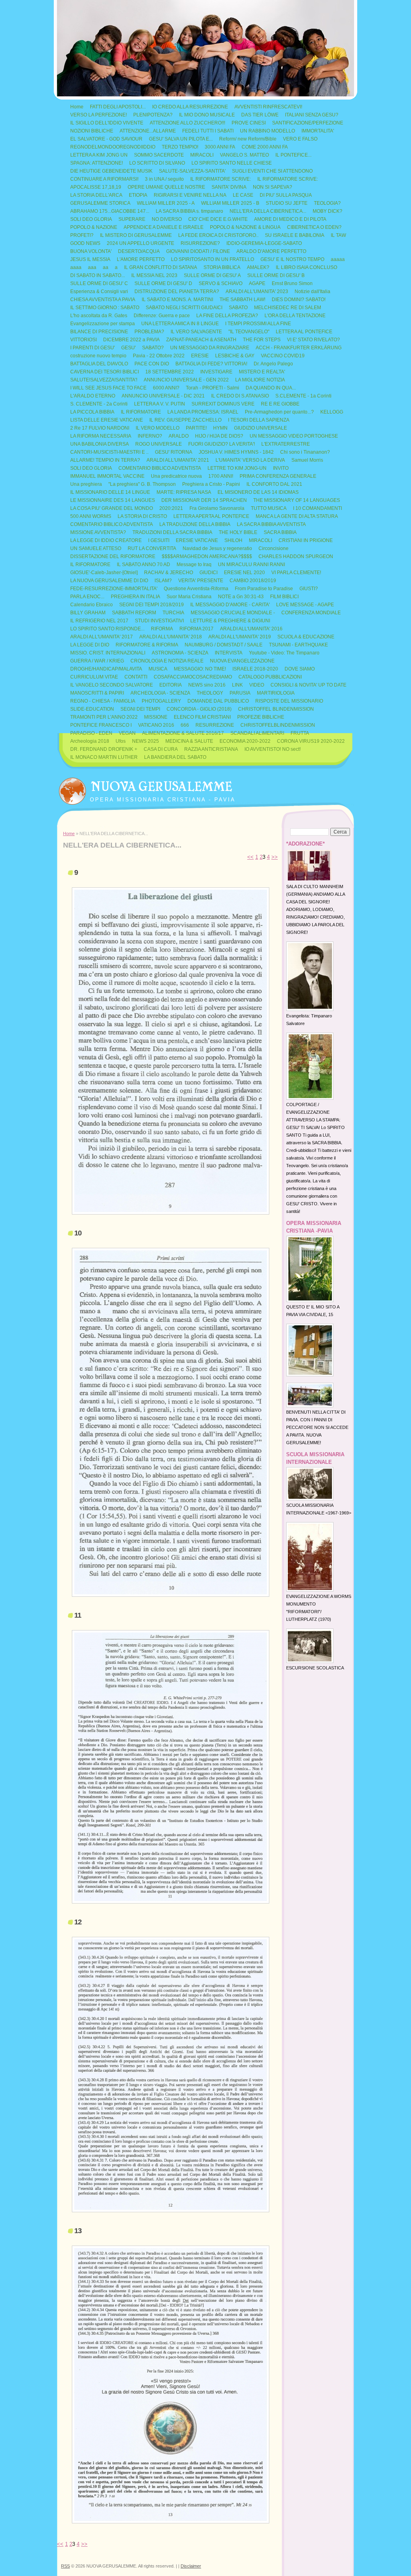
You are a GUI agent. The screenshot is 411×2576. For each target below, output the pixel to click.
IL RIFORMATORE (141, 412)
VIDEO (257, 685)
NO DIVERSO (167, 219)
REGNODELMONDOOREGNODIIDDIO (113, 147)
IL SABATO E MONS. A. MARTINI (177, 300)
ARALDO (179, 436)
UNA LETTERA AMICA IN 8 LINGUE (180, 324)
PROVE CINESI (249, 123)
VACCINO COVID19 (283, 356)
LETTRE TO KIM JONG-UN (237, 468)
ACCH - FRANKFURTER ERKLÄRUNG (299, 348)
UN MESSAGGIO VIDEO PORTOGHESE (294, 436)
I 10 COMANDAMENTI (317, 508)
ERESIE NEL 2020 (244, 573)
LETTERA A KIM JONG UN (99, 155)
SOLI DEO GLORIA (91, 219)
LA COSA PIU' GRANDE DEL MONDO (112, 508)
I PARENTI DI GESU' (93, 348)
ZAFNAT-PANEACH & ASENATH (201, 340)
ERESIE (200, 356)
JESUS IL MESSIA (90, 259)
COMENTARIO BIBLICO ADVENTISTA (160, 468)
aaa (92, 267)
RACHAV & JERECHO (169, 573)
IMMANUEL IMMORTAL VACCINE (107, 476)
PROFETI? (82, 235)
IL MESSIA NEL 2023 (154, 275)
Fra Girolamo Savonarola (217, 508)
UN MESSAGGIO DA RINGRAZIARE (210, 348)
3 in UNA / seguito (164, 179)
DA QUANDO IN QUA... (271, 388)
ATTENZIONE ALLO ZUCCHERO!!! (187, 123)
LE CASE (243, 195)
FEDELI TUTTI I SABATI (208, 131)
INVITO (281, 468)
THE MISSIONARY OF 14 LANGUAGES (297, 500)
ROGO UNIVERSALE (159, 444)
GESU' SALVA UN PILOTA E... (181, 139)
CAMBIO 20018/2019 (253, 581)
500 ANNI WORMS (91, 516)
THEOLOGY (210, 693)
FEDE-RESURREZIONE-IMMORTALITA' (114, 589)
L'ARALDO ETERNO (93, 396)
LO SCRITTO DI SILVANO (157, 163)
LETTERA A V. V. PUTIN (160, 404)
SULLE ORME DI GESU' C (99, 283)
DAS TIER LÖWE (260, 115)
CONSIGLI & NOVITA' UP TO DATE (308, 685)
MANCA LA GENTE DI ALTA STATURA (297, 516)
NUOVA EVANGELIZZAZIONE (242, 661)
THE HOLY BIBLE (238, 532)
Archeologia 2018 (90, 741)
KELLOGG (332, 412)
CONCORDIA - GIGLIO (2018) (199, 709)
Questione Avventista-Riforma (196, 589)
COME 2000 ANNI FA (265, 147)
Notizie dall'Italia (312, 291)
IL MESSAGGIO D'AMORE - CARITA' (230, 605)
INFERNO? (150, 436)
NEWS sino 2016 (207, 685)
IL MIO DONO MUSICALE (207, 115)
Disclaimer (191, 2566)
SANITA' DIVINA (229, 187)
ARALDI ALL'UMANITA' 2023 (257, 291)
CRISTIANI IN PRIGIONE (306, 540)
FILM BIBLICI (284, 597)
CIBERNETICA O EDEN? (314, 227)
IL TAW (338, 235)
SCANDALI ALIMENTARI (257, 733)
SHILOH (233, 540)
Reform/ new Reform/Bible (248, 139)
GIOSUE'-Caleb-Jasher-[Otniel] (104, 573)
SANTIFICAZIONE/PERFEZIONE (308, 123)
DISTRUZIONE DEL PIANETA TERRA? (177, 291)
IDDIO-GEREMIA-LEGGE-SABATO (264, 243)
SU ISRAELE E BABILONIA (295, 235)
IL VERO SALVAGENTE (196, 332)
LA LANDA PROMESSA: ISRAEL (203, 412)
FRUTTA (300, 733)
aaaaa (338, 259)
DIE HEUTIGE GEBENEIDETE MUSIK (111, 171)
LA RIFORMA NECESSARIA (101, 436)
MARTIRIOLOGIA (276, 693)
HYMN (220, 428)
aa (106, 267)
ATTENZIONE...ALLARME (148, 131)
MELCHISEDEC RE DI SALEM (288, 308)
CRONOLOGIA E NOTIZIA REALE (167, 661)
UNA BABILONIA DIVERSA (100, 444)
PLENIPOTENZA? (153, 115)
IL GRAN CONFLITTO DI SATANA (161, 267)
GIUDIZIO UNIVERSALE (260, 428)
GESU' (128, 348)
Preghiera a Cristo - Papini (211, 484)
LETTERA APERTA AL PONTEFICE (211, 516)
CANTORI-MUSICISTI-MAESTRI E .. (109, 452)
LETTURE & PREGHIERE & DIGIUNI (230, 621)
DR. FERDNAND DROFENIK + (104, 749)
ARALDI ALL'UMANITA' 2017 (102, 637)
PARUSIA (240, 693)
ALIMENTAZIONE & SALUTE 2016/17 (183, 733)
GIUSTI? (309, 589)
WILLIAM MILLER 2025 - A (166, 203)
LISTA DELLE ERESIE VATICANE (107, 420)
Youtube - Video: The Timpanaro (284, 653)
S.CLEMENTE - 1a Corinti (303, 396)
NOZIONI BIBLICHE (92, 131)
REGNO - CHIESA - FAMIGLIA (103, 701)
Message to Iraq (194, 565)
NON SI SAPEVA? (273, 187)
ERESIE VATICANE (197, 540)
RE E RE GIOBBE (280, 404)
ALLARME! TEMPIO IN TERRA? (105, 460)
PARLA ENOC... (87, 597)
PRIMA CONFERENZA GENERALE (278, 476)
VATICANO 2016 (156, 725)
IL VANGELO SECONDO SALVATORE (112, 685)
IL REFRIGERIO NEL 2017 (99, 621)
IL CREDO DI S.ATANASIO (240, 396)
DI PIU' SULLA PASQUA (286, 195)
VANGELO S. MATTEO (244, 155)
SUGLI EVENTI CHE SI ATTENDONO (272, 171)
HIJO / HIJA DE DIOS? (219, 436)
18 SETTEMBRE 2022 (170, 372)
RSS (65, 2566)
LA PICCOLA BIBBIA (92, 412)
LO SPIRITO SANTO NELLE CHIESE (232, 163)
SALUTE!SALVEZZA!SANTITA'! (104, 380)
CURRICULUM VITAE (94, 677)
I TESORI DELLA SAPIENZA (259, 420)
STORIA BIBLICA (222, 267)
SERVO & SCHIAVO (221, 283)
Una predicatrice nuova (176, 476)
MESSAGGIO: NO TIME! (200, 669)
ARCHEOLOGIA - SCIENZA (160, 693)
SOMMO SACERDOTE (159, 155)
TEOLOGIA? (327, 203)
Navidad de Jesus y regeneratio (217, 548)
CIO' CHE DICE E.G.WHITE (218, 219)
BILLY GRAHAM (88, 613)
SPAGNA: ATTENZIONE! (97, 163)
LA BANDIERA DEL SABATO (175, 757)
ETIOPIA (138, 195)
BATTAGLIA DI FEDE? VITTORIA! (211, 364)
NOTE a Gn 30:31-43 (241, 597)
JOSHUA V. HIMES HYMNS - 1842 (236, 452)
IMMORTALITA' (318, 131)
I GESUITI (159, 540)
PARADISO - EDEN (91, 733)
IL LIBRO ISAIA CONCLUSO (306, 267)
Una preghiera (86, 484)
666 (185, 725)
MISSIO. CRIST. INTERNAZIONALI (108, 653)
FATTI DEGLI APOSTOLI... (118, 107)
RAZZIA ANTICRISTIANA (211, 749)
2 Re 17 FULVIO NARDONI (100, 428)
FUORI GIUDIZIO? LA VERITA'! (222, 444)
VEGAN (127, 733)
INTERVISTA (229, 653)
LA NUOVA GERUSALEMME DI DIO (109, 581)
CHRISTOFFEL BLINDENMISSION (276, 709)
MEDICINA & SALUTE (189, 741)
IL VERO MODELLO (158, 428)
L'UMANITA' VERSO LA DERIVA (250, 460)
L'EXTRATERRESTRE (286, 444)
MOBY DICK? (328, 211)
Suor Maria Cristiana (189, 597)
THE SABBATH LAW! (242, 300)
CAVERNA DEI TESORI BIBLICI (105, 372)
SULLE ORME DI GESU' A (212, 275)
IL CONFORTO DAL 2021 (274, 484)
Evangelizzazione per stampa (103, 324)
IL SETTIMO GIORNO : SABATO (105, 308)
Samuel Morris (307, 460)
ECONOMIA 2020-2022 (245, 741)
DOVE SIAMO (300, 669)
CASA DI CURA (161, 749)
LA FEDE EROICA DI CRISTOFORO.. (218, 235)
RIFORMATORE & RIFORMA (147, 645)
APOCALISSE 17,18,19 (96, 187)
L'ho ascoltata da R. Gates (99, 316)
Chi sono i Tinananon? (305, 452)
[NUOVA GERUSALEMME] (72, 789)
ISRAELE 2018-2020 (255, 669)
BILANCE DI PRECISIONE (99, 332)
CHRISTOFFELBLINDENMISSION (278, 725)
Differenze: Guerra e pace (162, 316)
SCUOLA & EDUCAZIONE (306, 637)
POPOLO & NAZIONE (94, 227)
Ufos (121, 741)
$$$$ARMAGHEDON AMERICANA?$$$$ (207, 556)
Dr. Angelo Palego (273, 364)
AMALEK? (258, 267)
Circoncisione (274, 548)
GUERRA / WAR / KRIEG (97, 661)
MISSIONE (156, 717)
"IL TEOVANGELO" (249, 332)
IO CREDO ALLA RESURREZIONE (190, 107)
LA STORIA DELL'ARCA (96, 195)
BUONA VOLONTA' (91, 251)
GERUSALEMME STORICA (100, 203)
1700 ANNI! (221, 476)
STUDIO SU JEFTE (287, 203)
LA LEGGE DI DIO (90, 645)
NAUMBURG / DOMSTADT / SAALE (224, 645)
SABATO (238, 308)
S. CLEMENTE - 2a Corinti (99, 404)
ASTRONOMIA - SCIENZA (180, 653)
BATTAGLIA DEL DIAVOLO (99, 364)
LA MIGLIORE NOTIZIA (260, 380)
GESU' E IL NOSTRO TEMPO (292, 259)
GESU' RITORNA (174, 452)
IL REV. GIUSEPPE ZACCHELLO (185, 420)
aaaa (76, 267)
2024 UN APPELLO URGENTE (140, 243)
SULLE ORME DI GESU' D (163, 283)
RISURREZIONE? (200, 243)
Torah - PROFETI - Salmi (213, 388)
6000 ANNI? (166, 388)
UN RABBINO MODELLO (268, 131)
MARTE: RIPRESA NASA (184, 492)
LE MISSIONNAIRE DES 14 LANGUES (113, 500)
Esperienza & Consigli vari (99, 291)
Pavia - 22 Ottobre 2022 (159, 356)
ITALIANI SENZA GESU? (312, 115)
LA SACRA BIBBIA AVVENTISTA (271, 524)
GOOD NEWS (85, 243)
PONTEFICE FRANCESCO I (101, 725)
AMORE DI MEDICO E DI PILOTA (290, 219)
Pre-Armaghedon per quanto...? (279, 412)
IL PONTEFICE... (293, 155)
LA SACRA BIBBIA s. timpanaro (189, 211)
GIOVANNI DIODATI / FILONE (198, 251)
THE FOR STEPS (262, 340)
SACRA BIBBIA (280, 532)
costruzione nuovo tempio (98, 356)
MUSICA (158, 669)
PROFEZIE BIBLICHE (261, 717)
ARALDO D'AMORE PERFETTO (271, 251)
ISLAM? (163, 581)
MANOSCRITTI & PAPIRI (97, 693)
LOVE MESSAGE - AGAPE (305, 605)
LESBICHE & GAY (235, 356)
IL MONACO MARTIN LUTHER (104, 757)
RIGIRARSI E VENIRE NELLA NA (190, 195)
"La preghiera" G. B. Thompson (142, 484)
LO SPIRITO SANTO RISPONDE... (107, 629)
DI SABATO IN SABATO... (98, 275)
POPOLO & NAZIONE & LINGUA (245, 227)
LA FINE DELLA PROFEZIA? (227, 316)
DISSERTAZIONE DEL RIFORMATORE (113, 556)
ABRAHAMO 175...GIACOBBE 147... (110, 211)
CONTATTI (136, 677)
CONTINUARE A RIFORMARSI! (104, 179)
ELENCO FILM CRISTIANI (202, 717)
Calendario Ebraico (92, 605)
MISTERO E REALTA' (262, 372)
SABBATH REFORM (134, 613)
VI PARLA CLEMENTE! (296, 573)
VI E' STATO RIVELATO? (313, 340)
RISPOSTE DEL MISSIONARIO (289, 701)
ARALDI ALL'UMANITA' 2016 (251, 629)
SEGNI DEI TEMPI (140, 709)
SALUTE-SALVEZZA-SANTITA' (192, 171)
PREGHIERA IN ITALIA (135, 597)
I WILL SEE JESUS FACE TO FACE (108, 388)
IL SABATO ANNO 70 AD (143, 565)
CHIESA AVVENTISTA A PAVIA (103, 300)
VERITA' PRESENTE (201, 581)
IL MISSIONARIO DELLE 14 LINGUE (110, 492)
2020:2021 (171, 508)
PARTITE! (196, 428)
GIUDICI (209, 573)
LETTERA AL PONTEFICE (304, 332)
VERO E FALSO (300, 139)
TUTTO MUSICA (269, 508)
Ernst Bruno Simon (292, 283)
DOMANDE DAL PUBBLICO (218, 701)
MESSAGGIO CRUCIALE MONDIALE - (233, 613)
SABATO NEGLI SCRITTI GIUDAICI (184, 308)
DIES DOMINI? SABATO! (299, 300)
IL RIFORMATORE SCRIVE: (221, 179)
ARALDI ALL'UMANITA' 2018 (171, 637)
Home (77, 107)
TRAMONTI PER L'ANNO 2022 (104, 717)
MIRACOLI (202, 155)
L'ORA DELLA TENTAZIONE (295, 316)
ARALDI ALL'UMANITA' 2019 (240, 637)
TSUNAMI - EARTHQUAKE (298, 645)
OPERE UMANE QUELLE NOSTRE (166, 187)
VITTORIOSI (83, 340)
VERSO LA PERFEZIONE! (99, 115)
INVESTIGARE (216, 372)
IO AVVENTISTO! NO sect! (273, 749)
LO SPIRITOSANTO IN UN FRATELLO (213, 259)
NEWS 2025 (145, 741)
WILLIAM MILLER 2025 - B (230, 203)
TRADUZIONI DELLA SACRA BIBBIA (172, 532)
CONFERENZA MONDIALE (311, 613)
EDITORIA (171, 685)
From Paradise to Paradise (264, 589)
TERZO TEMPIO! (180, 147)
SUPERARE (132, 219)
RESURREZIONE (215, 725)
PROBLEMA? (149, 332)
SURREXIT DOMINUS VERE (223, 404)
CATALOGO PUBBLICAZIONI (270, 677)
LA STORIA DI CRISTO (142, 516)
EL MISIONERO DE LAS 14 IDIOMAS (258, 492)
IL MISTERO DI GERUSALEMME (136, 235)
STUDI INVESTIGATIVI (159, 621)
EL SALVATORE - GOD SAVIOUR (106, 139)
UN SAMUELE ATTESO (96, 548)
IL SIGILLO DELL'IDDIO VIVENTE (107, 123)
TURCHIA (173, 613)
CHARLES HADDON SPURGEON (296, 556)
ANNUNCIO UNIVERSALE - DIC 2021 (163, 396)
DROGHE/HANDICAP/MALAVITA (106, 669)
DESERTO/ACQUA (139, 251)
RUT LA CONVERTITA (152, 548)
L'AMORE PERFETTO (141, 259)
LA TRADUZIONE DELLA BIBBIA (195, 524)
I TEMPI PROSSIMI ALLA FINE (258, 324)
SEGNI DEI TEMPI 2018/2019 (152, 605)
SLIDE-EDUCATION (92, 709)
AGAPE (257, 283)
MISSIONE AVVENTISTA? (98, 532)
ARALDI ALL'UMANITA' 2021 (178, 460)
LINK (237, 685)
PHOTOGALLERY (161, 701)
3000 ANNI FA (220, 147)
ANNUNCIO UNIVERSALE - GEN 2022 (186, 380)
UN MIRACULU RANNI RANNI (251, 565)
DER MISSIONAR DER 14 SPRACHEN (204, 500)
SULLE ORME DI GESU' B (276, 275)
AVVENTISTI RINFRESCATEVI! (268, 107)
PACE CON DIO (152, 364)
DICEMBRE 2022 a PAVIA (131, 340)
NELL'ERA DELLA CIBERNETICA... (268, 211)
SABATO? (153, 348)
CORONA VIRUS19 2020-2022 (311, 741)
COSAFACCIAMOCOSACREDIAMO (193, 677)
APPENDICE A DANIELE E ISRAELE (164, 227)
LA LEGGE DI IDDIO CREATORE (106, 540)
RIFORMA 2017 (196, 629)
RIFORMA (162, 629)
